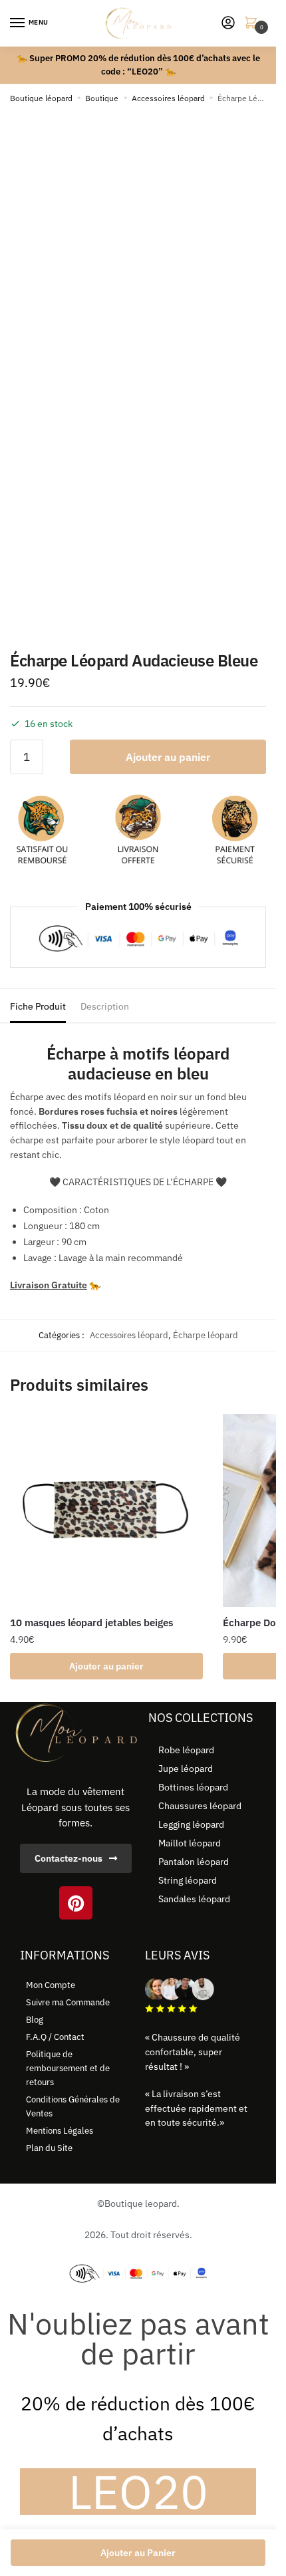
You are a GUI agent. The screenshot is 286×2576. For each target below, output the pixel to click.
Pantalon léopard (194, 1862)
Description (105, 1006)
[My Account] (228, 24)
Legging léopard (191, 1824)
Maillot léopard (190, 1843)
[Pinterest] (76, 1903)
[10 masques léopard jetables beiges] (106, 1510)
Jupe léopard (186, 1769)
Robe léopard (186, 1750)
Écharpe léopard (206, 1335)
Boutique (102, 98)
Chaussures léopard (200, 1806)
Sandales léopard (194, 1899)
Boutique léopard (41, 98)
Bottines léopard (193, 1787)
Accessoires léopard (168, 98)
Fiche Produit (38, 1006)
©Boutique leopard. (138, 2204)
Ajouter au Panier (138, 2553)
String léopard (188, 1880)
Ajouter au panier (168, 757)
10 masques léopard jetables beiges (91, 1623)
